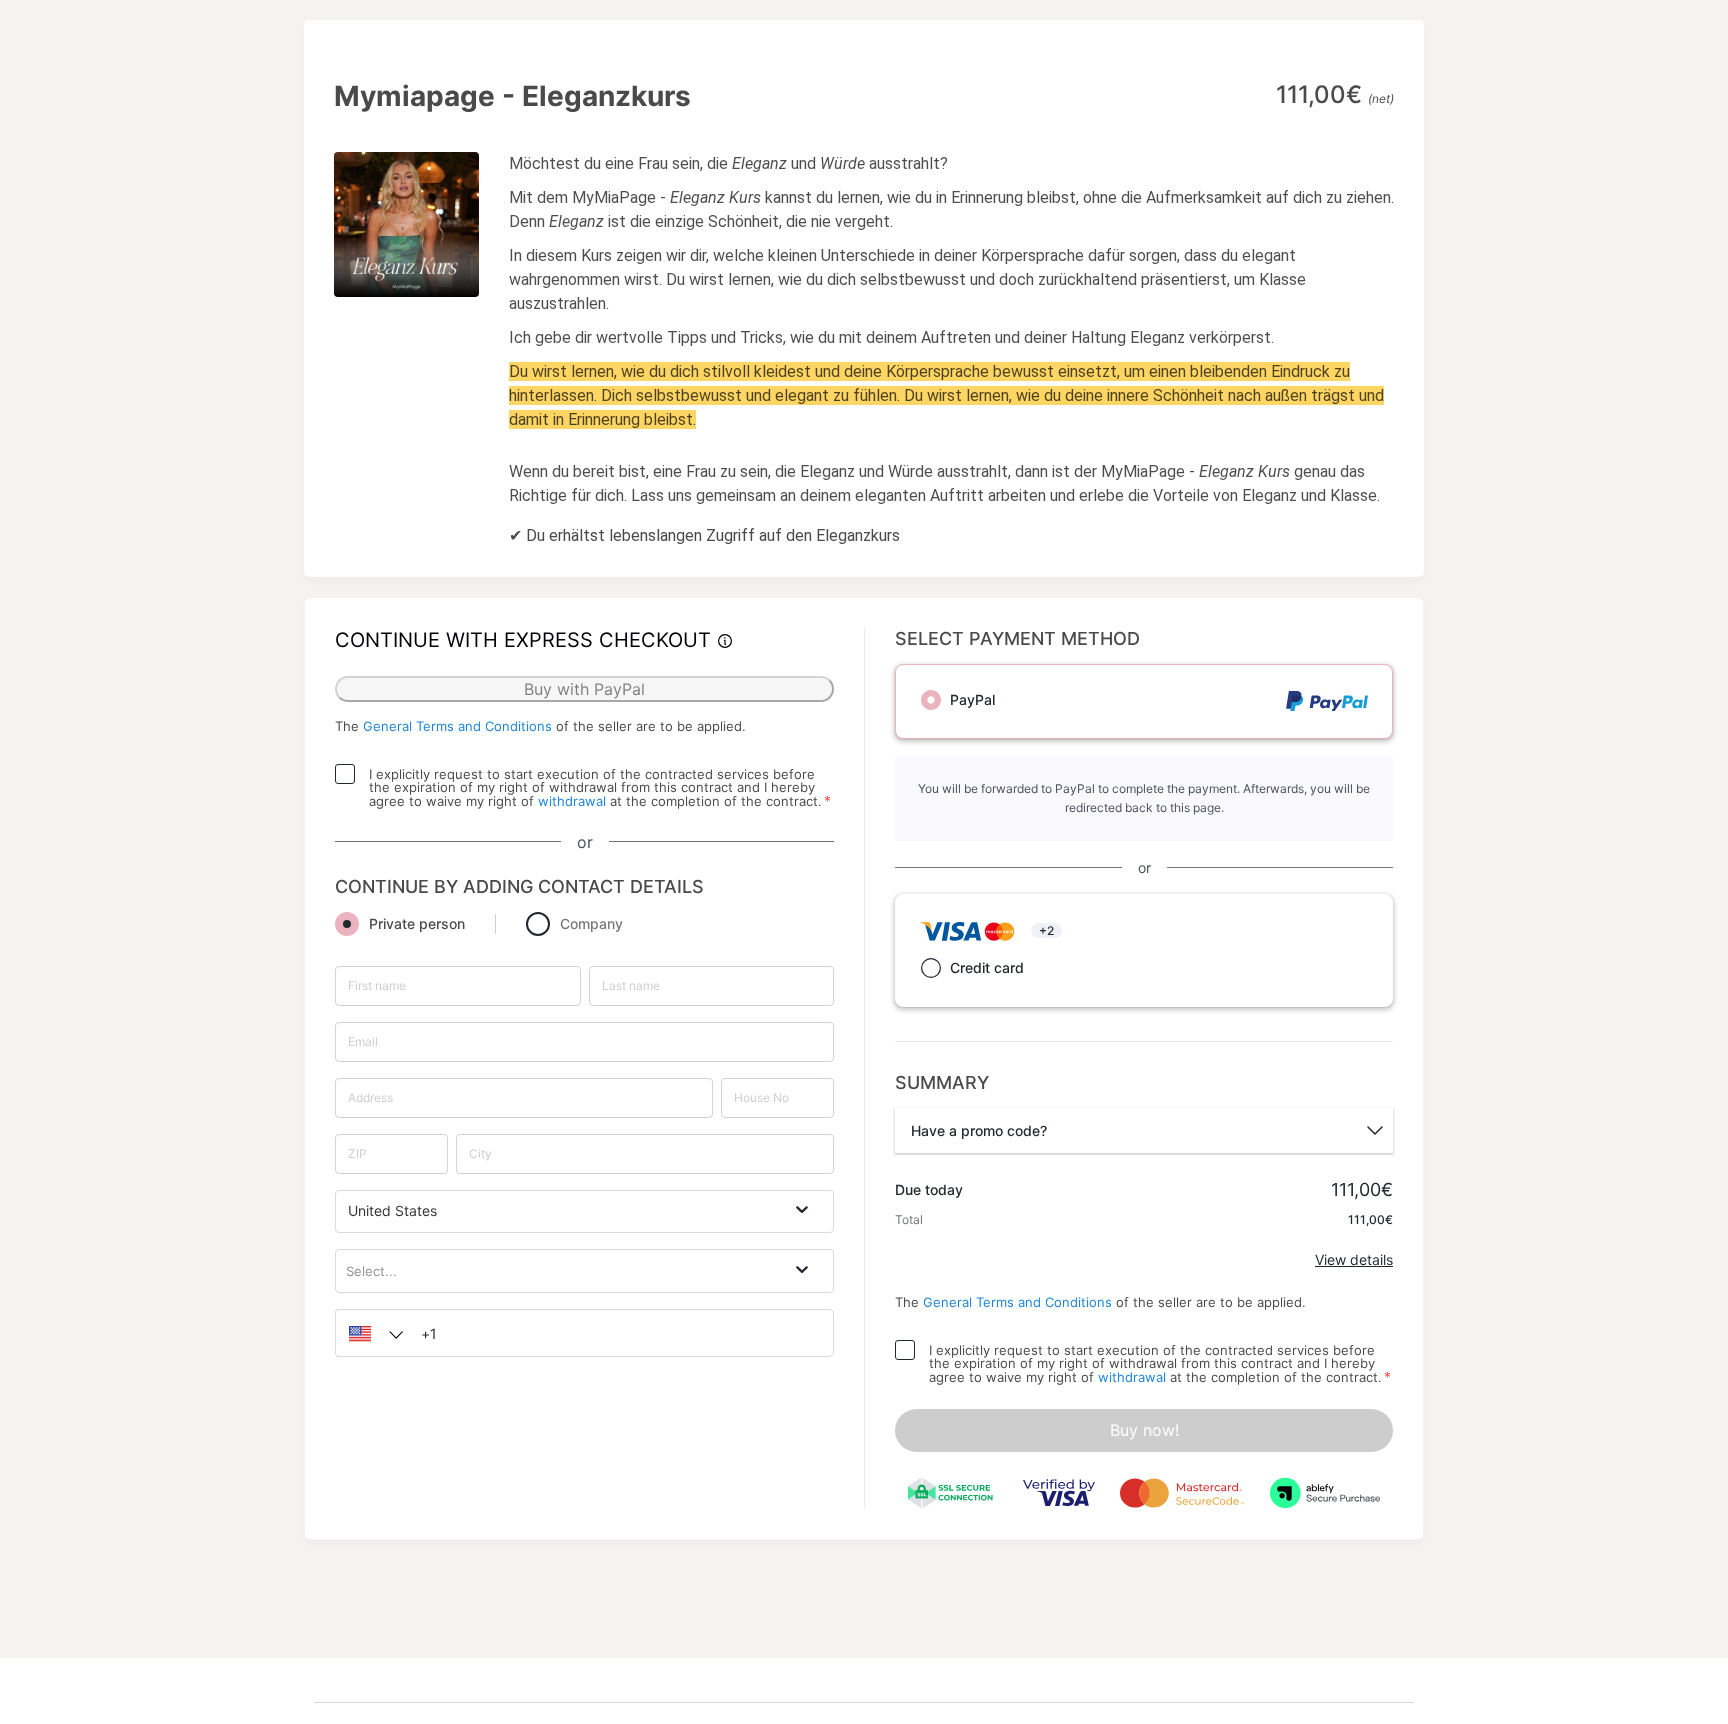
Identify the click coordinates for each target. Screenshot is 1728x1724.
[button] (371, 1333)
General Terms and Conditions (457, 726)
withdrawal (572, 801)
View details (1354, 1259)
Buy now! (1144, 1430)
